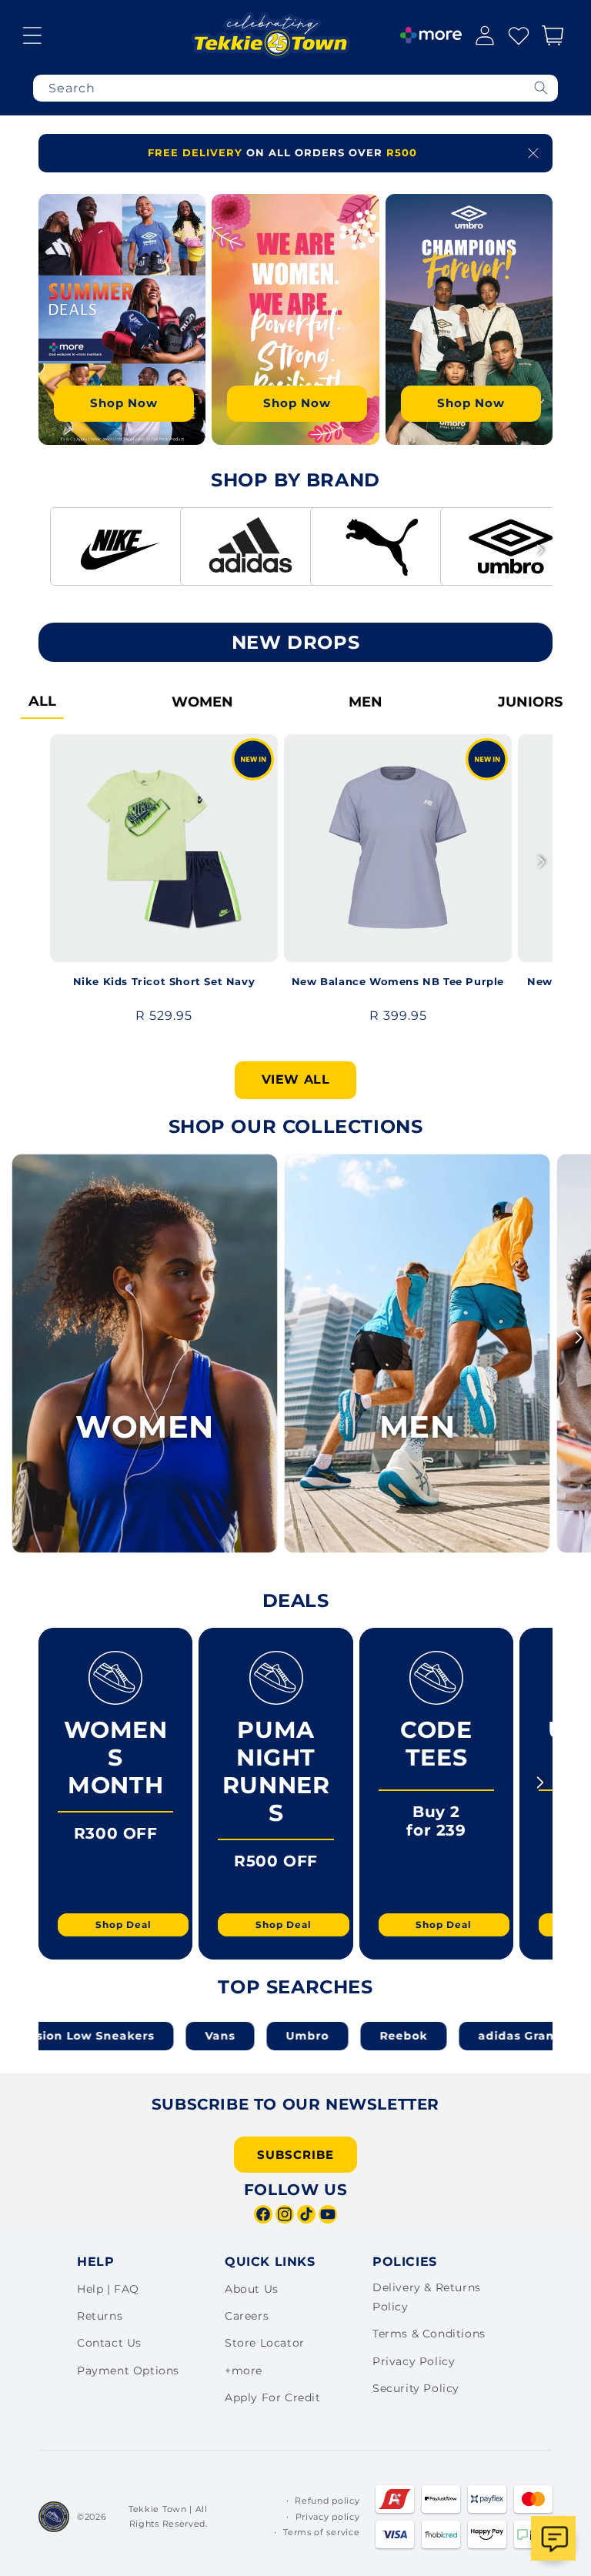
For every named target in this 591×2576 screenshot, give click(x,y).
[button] (32, 35)
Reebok (345, 2036)
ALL (42, 701)
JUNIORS (530, 702)
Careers (247, 2316)
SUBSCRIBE (295, 2155)
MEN (366, 702)
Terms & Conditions (429, 2334)
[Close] (533, 153)
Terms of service (321, 2532)
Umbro (249, 2036)
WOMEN (202, 702)
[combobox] (295, 88)
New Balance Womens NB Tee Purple (398, 981)
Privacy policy (328, 2517)
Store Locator (265, 2343)
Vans (161, 2036)
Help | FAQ (108, 2289)
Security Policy (416, 2388)
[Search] (541, 88)
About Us (252, 2289)
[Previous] (51, 312)
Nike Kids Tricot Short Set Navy (164, 981)
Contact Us (109, 2343)
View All (296, 1079)
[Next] (540, 312)
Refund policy (327, 2501)
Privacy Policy (414, 2361)
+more (244, 2371)
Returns (100, 2316)
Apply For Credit (273, 2397)
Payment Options (128, 2371)
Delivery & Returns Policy (427, 2297)
